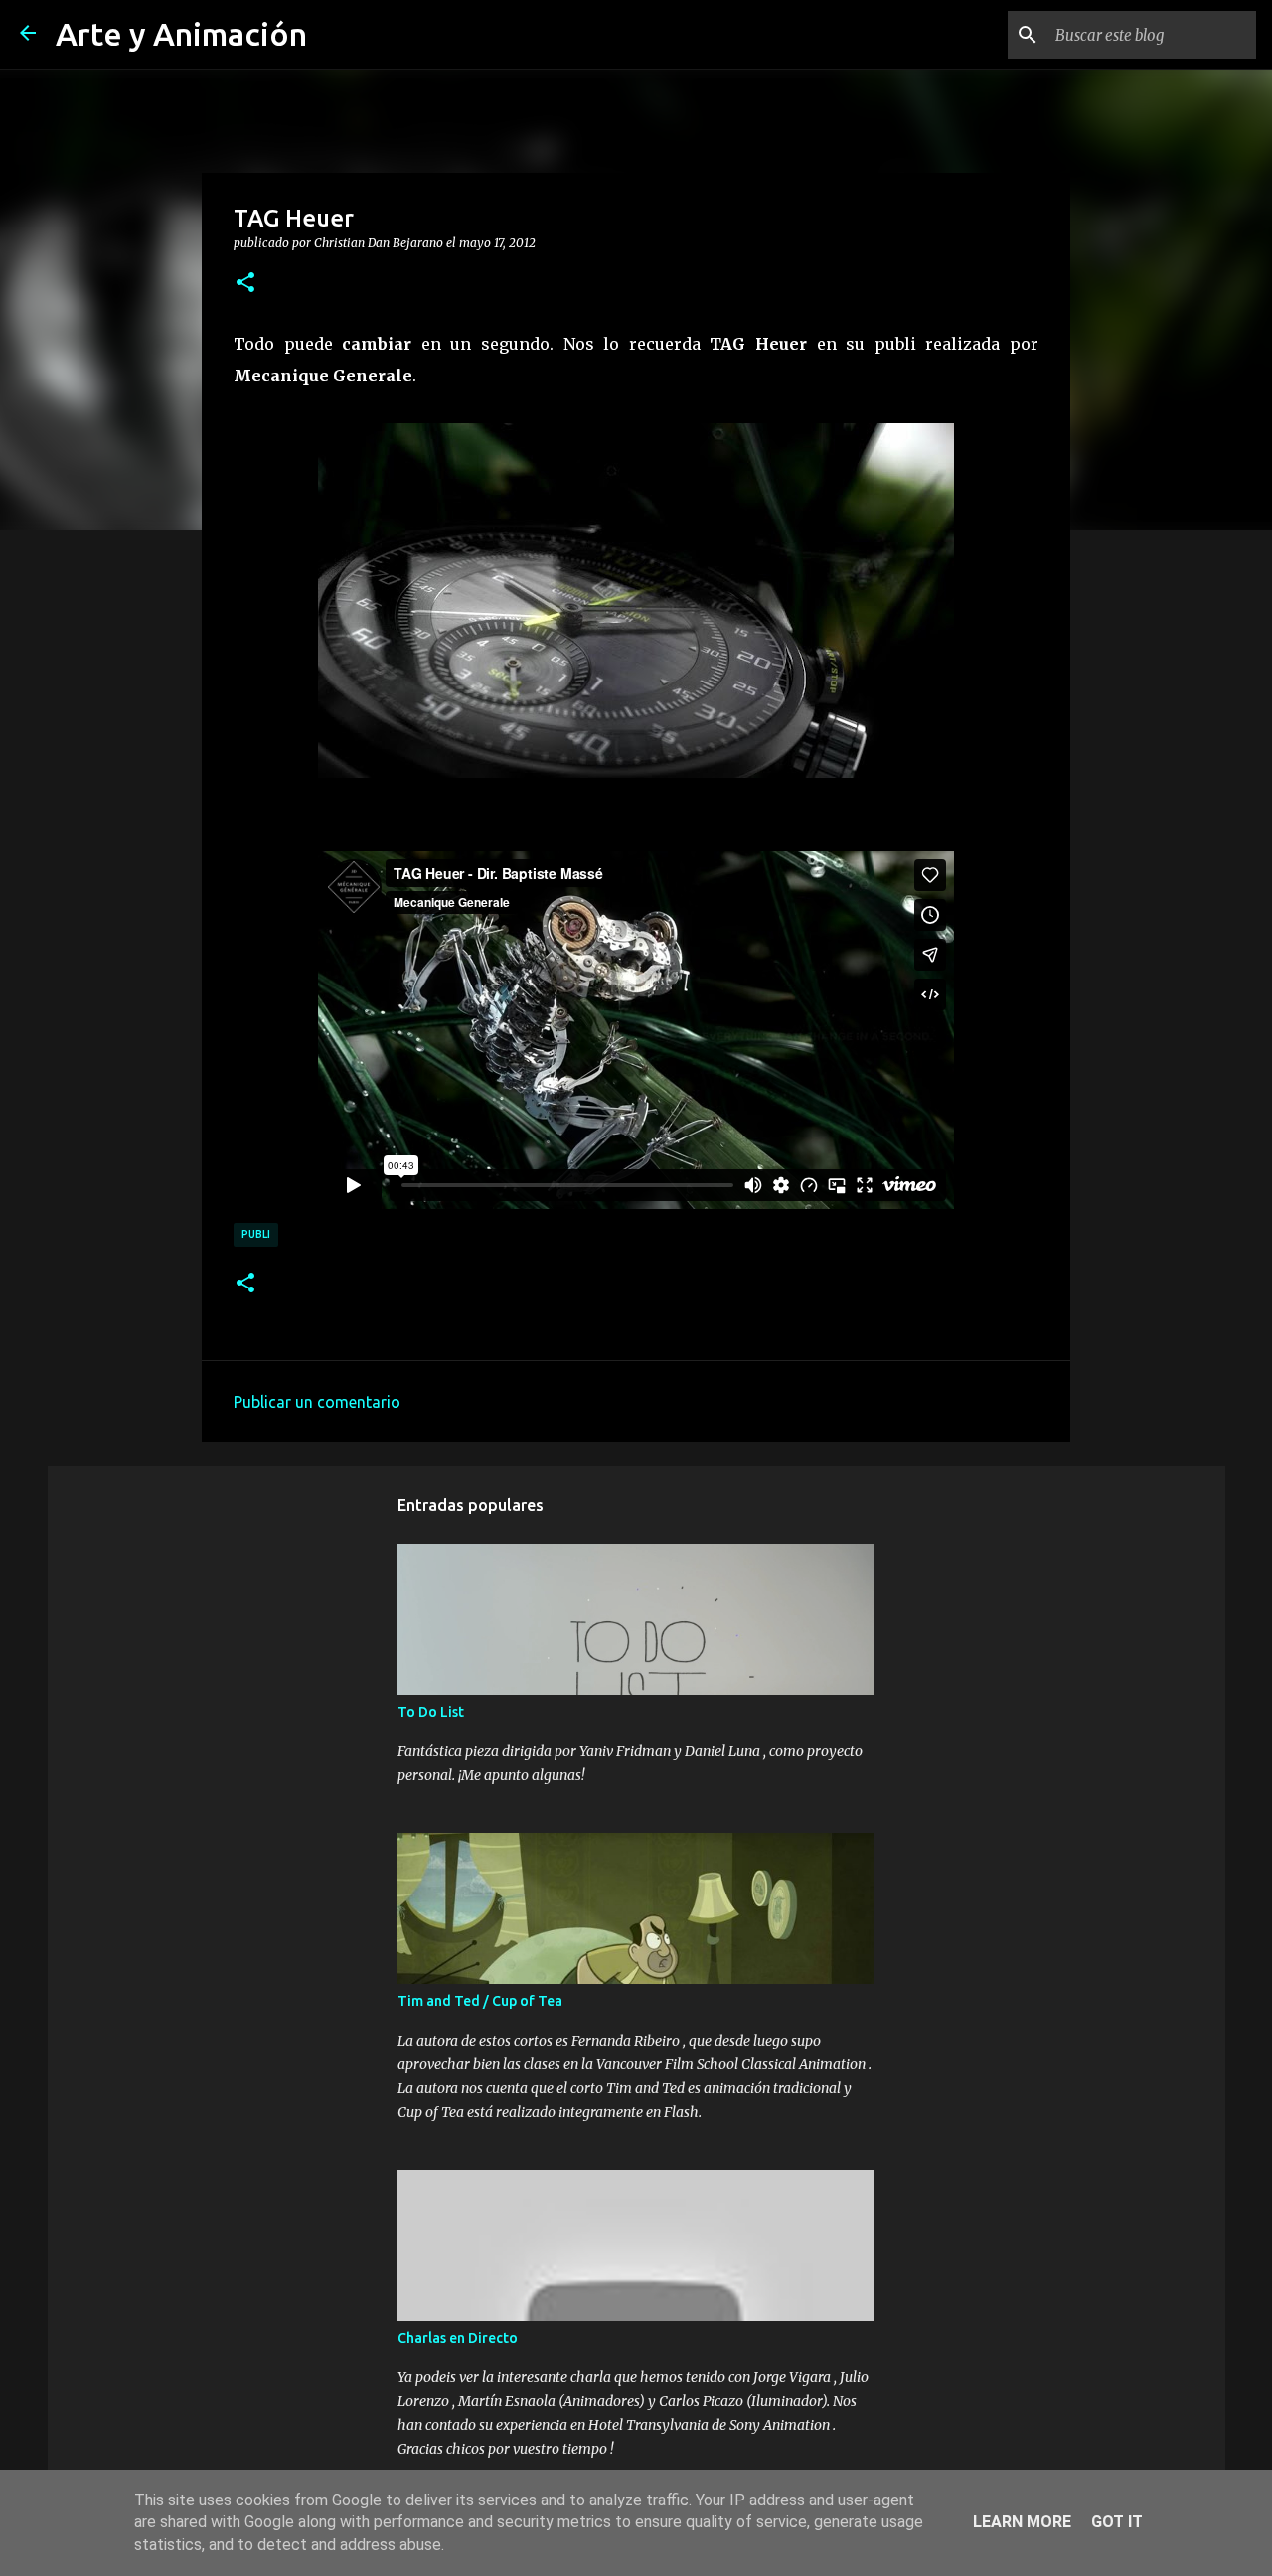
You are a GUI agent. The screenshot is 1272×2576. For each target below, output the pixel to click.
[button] (245, 283)
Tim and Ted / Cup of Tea (480, 2001)
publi (256, 1234)
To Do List (431, 1712)
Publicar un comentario (317, 1402)
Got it (1117, 2522)
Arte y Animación (181, 34)
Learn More (1022, 2522)
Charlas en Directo (458, 2338)
